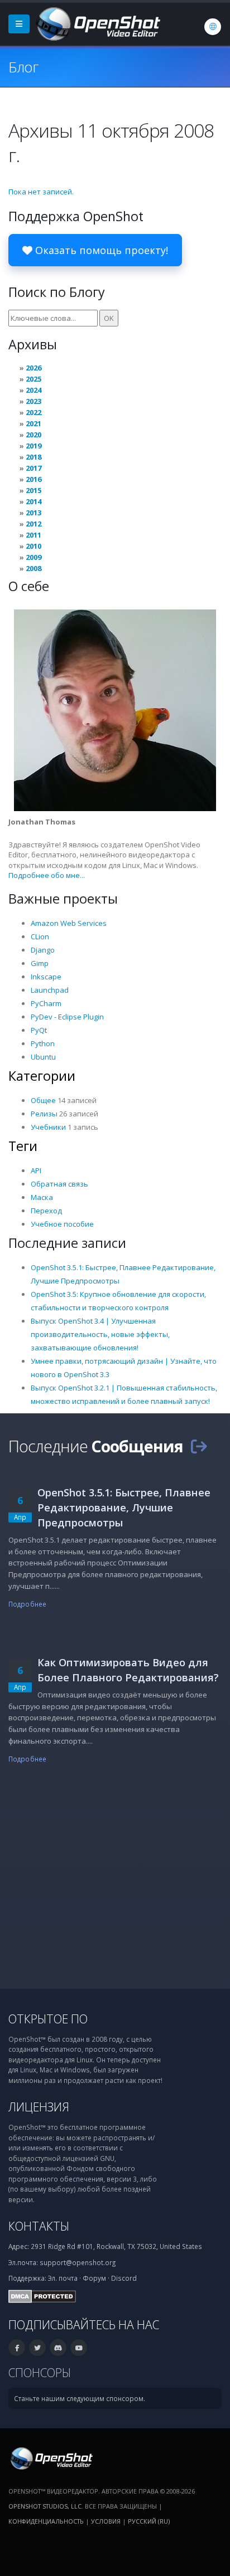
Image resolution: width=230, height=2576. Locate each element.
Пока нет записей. (41, 192)
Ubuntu (43, 1057)
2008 (33, 568)
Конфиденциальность (46, 2521)
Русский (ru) (149, 2521)
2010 (33, 546)
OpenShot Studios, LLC (45, 2506)
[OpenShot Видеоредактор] (51, 2458)
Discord (124, 2278)
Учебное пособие (62, 1224)
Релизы (44, 1114)
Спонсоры (40, 2372)
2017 (33, 468)
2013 (33, 513)
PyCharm (46, 1003)
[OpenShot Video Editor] (97, 23)
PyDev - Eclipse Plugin (67, 1017)
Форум (94, 2278)
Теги (23, 1146)
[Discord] (58, 2348)
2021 (33, 423)
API (36, 1170)
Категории (42, 1076)
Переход (46, 1211)
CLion (40, 936)
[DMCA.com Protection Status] (42, 2296)
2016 (33, 479)
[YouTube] (79, 2348)
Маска (42, 1197)
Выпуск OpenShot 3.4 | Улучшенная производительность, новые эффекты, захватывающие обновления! (100, 1334)
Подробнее (27, 1604)
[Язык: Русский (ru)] (213, 27)
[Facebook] (17, 2348)
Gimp (40, 963)
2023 (33, 401)
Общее (43, 1100)
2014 (33, 501)
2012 (33, 524)
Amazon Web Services (69, 923)
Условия (106, 2521)
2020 (33, 435)
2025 (33, 379)
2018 (33, 457)
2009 (33, 557)
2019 (33, 446)
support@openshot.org (78, 2262)
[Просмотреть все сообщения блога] (199, 1446)
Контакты (39, 2226)
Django (43, 950)
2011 (33, 535)
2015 (33, 490)
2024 (33, 390)
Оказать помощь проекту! (100, 250)
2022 (33, 412)
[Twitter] (37, 2348)
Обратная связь (59, 1184)
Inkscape (46, 977)
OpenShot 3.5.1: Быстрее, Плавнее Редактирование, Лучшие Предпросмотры (124, 1507)
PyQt (39, 1030)
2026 (33, 368)
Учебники (48, 1127)
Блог (23, 67)
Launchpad (50, 990)
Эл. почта (63, 2278)
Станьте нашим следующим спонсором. (80, 2398)
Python (43, 1043)
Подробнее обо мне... (47, 875)
